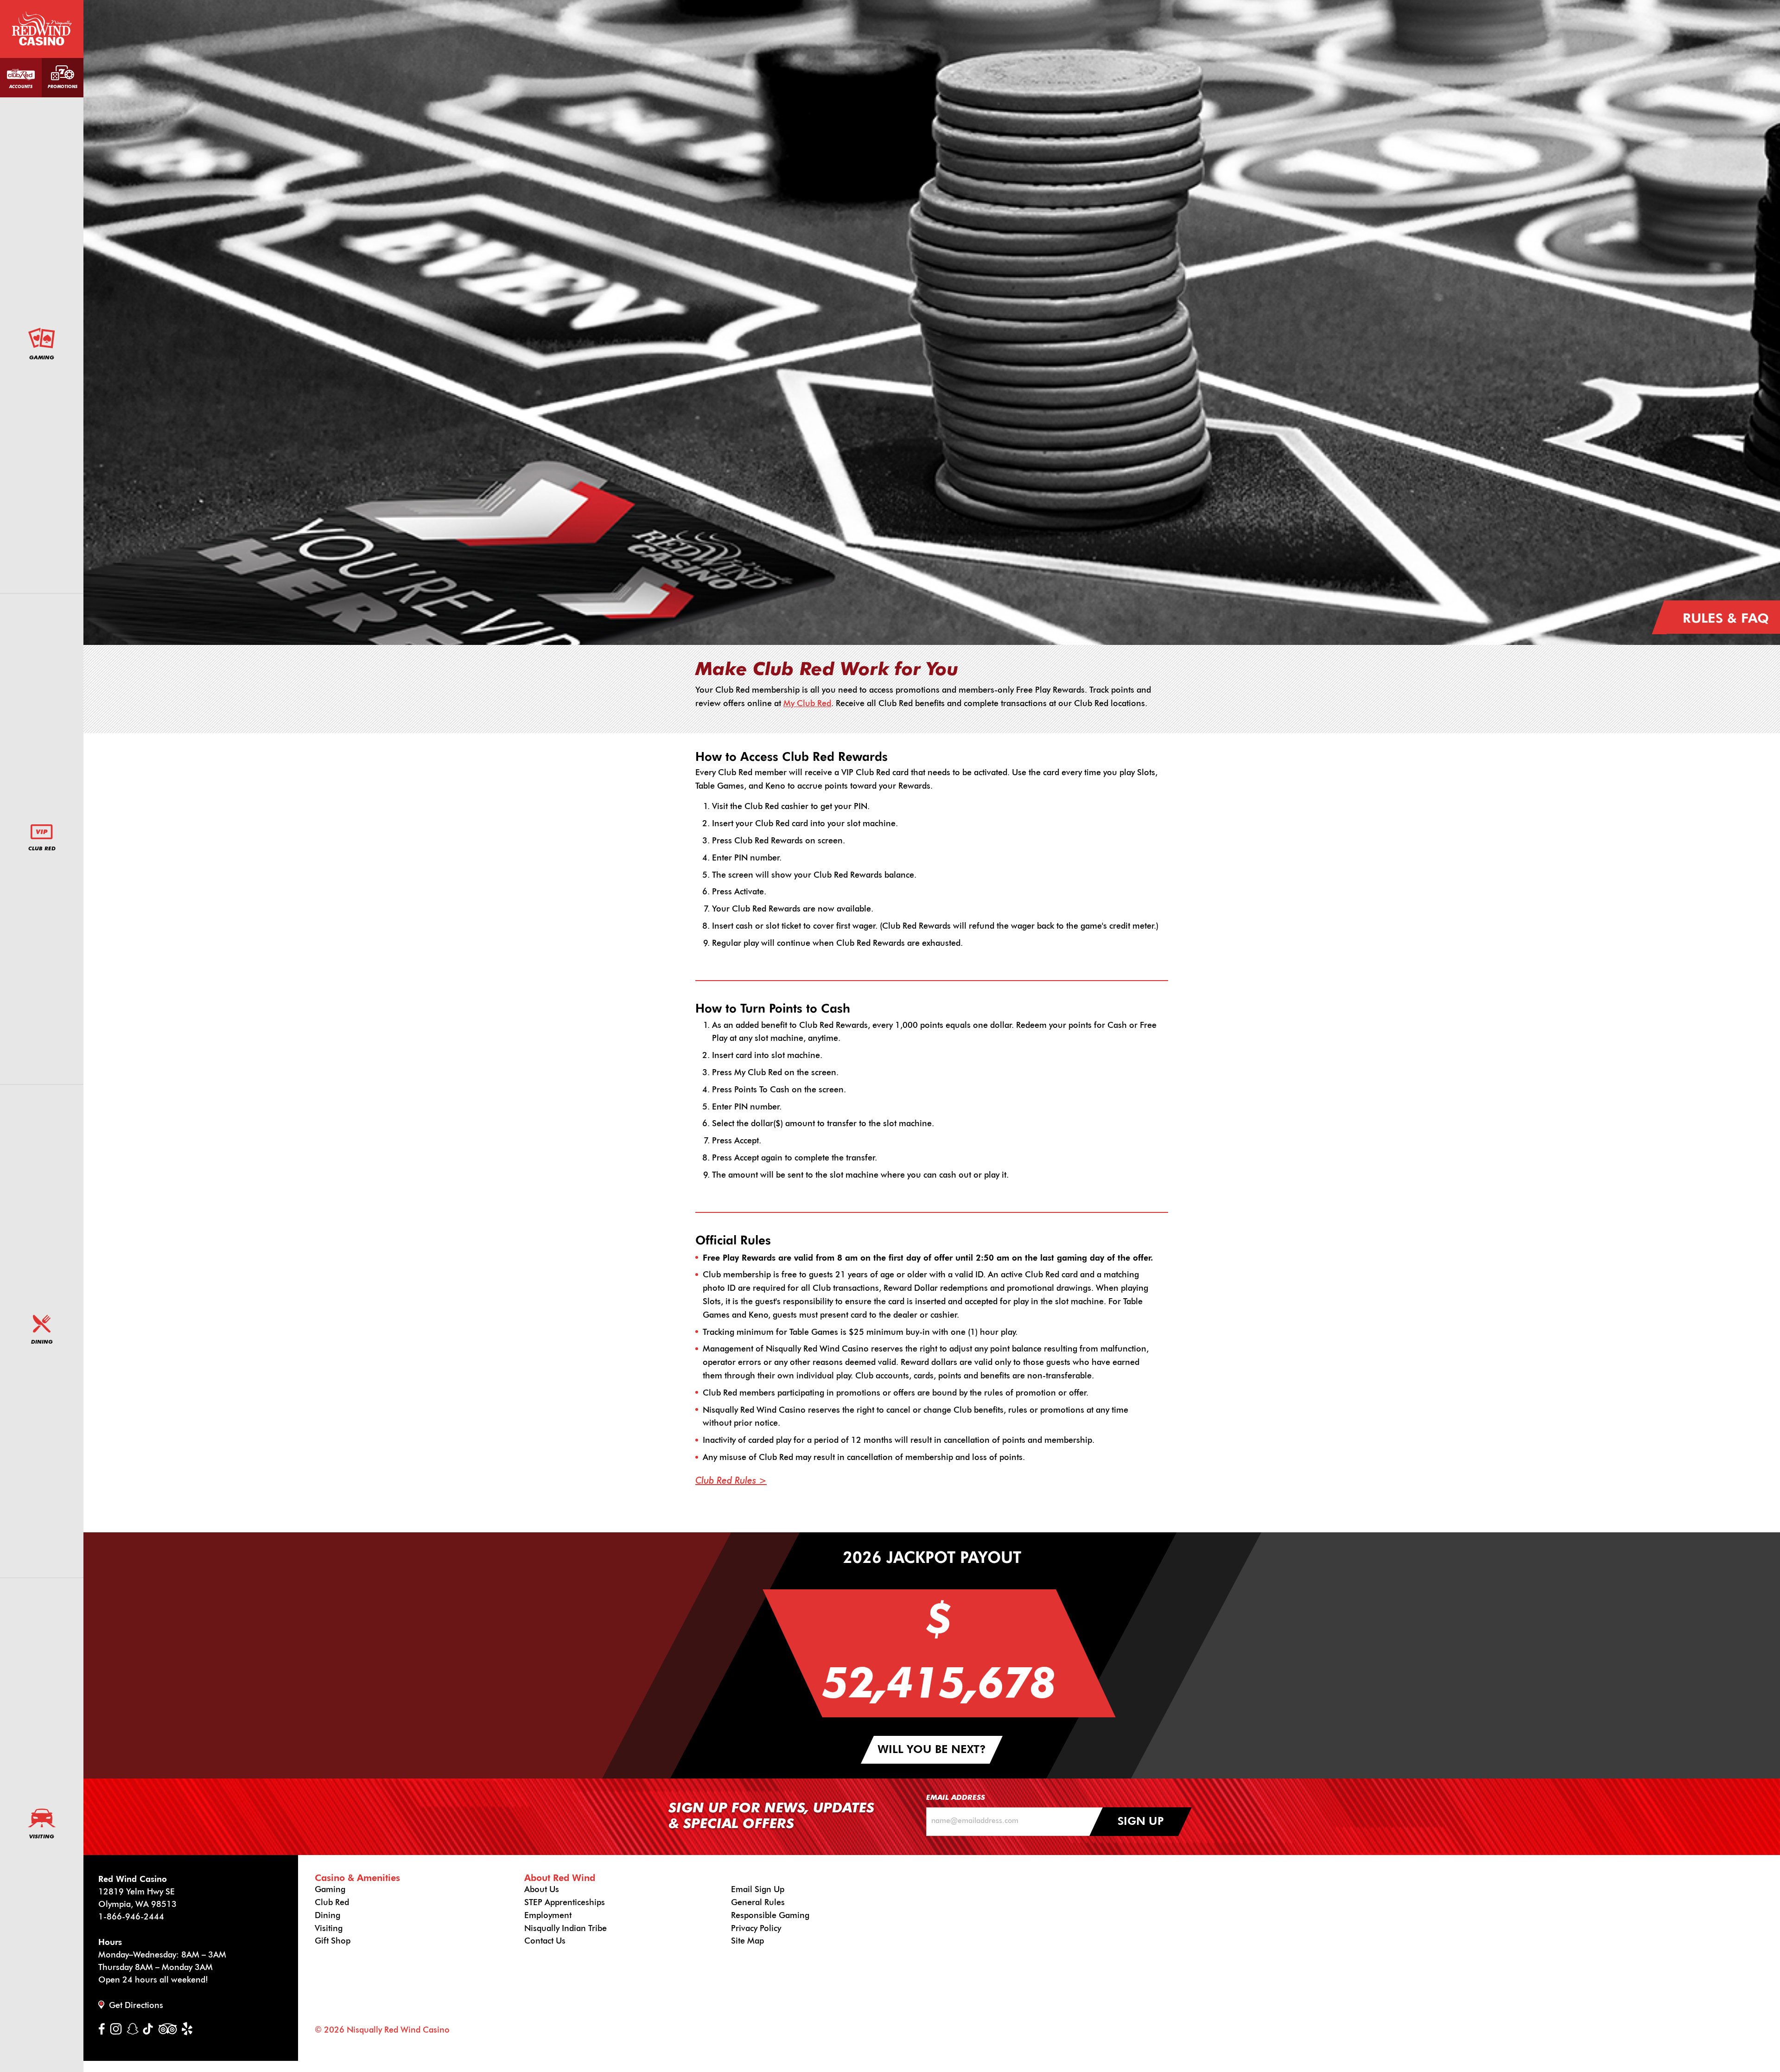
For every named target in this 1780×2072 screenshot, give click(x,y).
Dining (42, 1342)
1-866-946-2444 (131, 1917)
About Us (542, 1890)
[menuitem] (42, 346)
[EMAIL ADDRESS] (1018, 1822)
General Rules (758, 1903)
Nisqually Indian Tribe (566, 1929)
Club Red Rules (726, 1481)
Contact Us (545, 1941)
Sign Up (1141, 1822)
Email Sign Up (758, 1890)
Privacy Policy (756, 1929)
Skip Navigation (132, 18)
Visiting (42, 1837)
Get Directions (136, 2006)
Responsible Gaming (770, 1916)
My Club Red (807, 704)
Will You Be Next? (932, 1750)
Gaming (42, 358)
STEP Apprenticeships (565, 1903)
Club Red (42, 849)
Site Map (747, 1941)
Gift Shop (333, 1941)
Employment (548, 1916)
